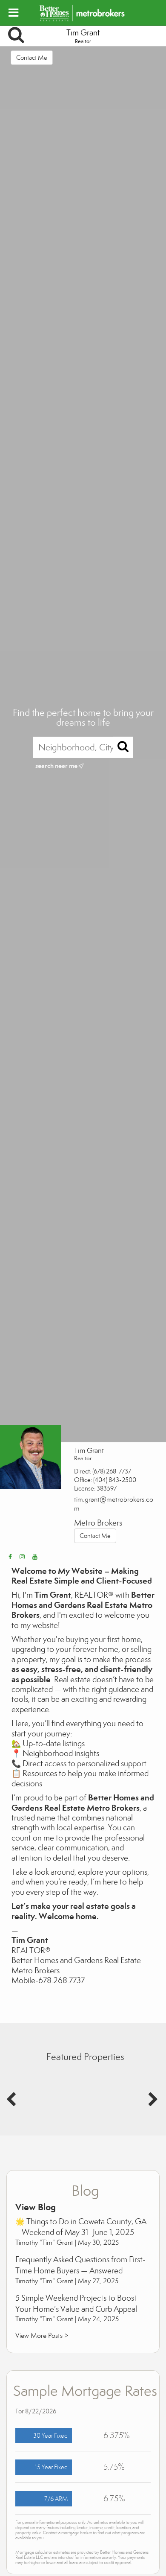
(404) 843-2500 (115, 1480)
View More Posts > (42, 2335)
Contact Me (32, 58)
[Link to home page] (83, 13)
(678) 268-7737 (112, 1471)
